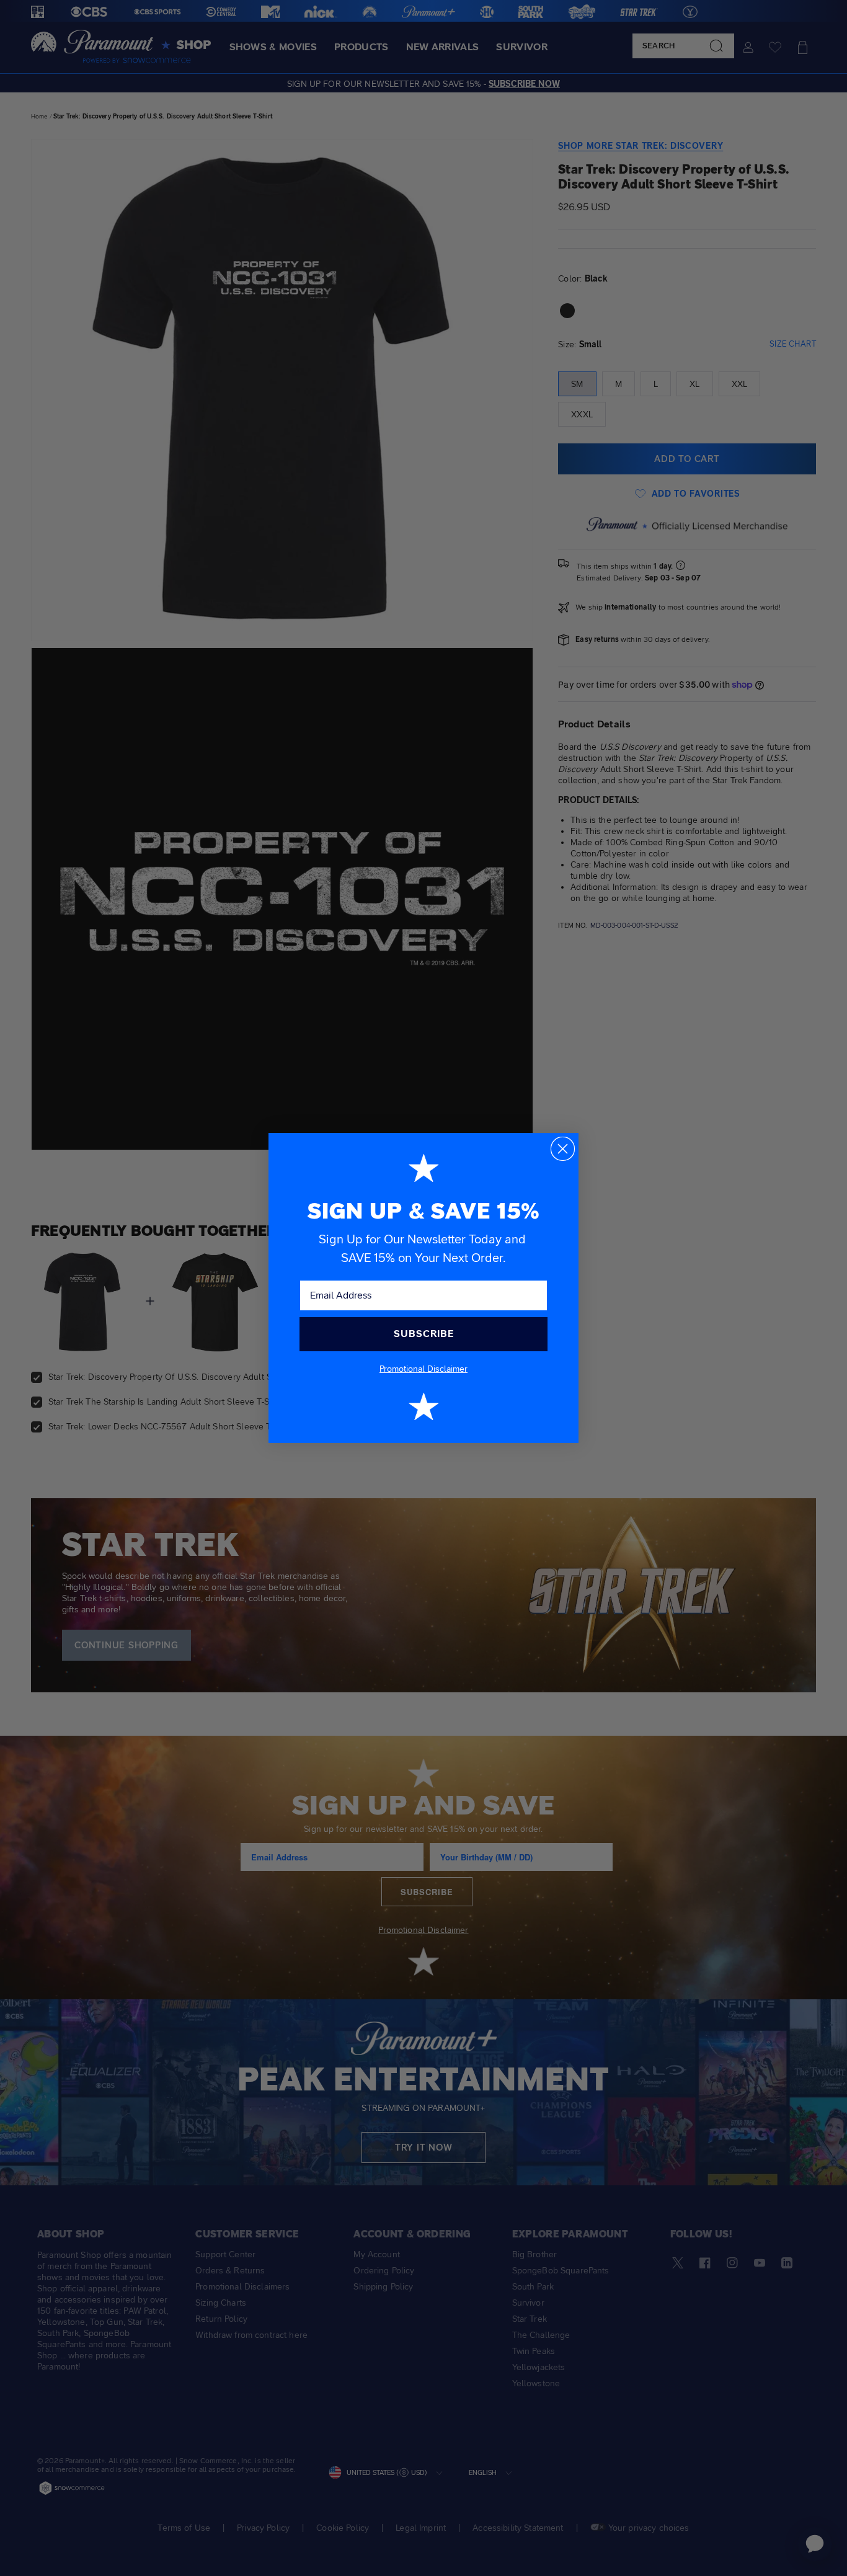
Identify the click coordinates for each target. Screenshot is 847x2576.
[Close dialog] (563, 1149)
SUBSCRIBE (424, 1334)
